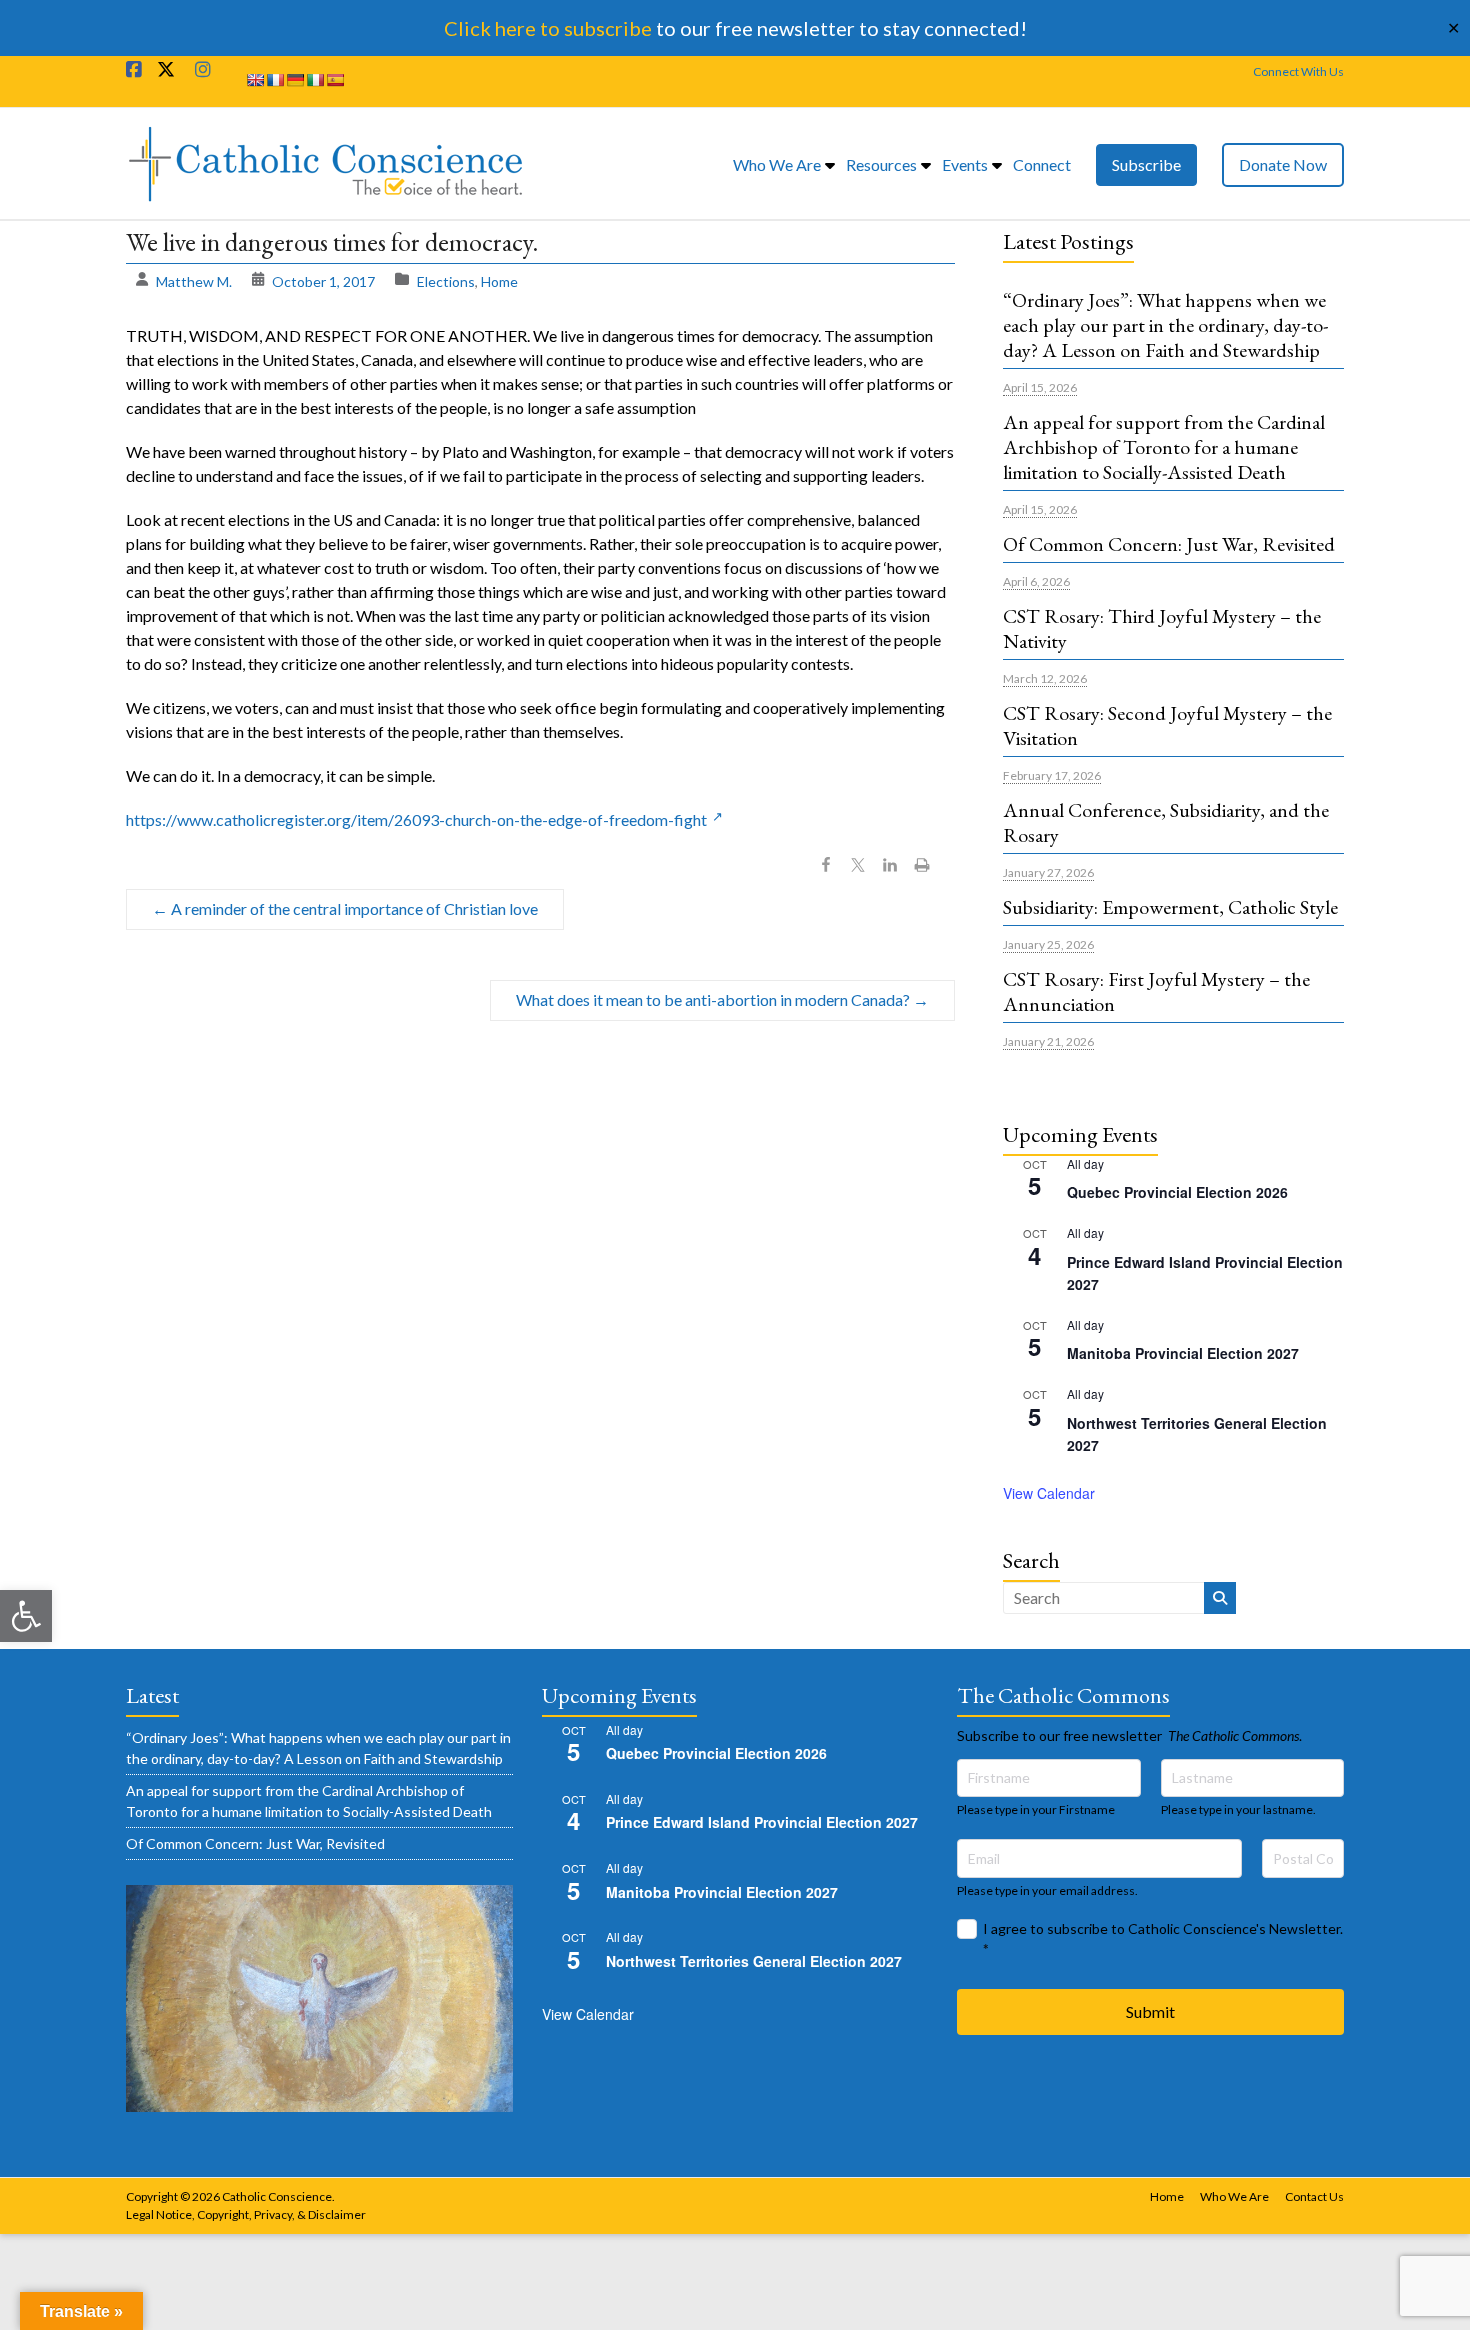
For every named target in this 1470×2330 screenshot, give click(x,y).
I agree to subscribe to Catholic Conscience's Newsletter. (1163, 1938)
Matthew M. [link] (194, 281)
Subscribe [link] (1146, 164)
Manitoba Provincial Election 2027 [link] (1183, 1353)
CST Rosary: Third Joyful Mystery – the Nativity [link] (1162, 628)
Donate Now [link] (1283, 164)
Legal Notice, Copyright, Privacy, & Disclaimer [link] (246, 2214)
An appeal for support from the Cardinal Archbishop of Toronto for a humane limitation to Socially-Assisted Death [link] (1164, 447)
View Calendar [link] (1049, 1493)
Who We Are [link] (777, 164)
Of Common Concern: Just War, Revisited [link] (1169, 544)
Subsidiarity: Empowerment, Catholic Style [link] (1170, 907)
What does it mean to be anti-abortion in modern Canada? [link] (722, 999)
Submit (1150, 2011)
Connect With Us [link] (1298, 71)
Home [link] (499, 281)
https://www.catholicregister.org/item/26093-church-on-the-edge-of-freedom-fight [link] (416, 819)
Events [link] (965, 164)
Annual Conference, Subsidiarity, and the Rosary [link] (1166, 822)
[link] (26, 1616)
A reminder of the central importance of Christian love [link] (345, 908)
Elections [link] (446, 281)
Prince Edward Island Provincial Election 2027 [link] (762, 1822)
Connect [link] (1042, 164)
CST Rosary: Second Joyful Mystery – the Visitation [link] (1167, 725)
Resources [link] (881, 164)
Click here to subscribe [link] (548, 28)
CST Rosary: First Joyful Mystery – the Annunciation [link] (1156, 991)
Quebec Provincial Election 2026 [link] (1177, 1192)
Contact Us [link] (1314, 2196)
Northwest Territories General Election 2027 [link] (754, 1961)
